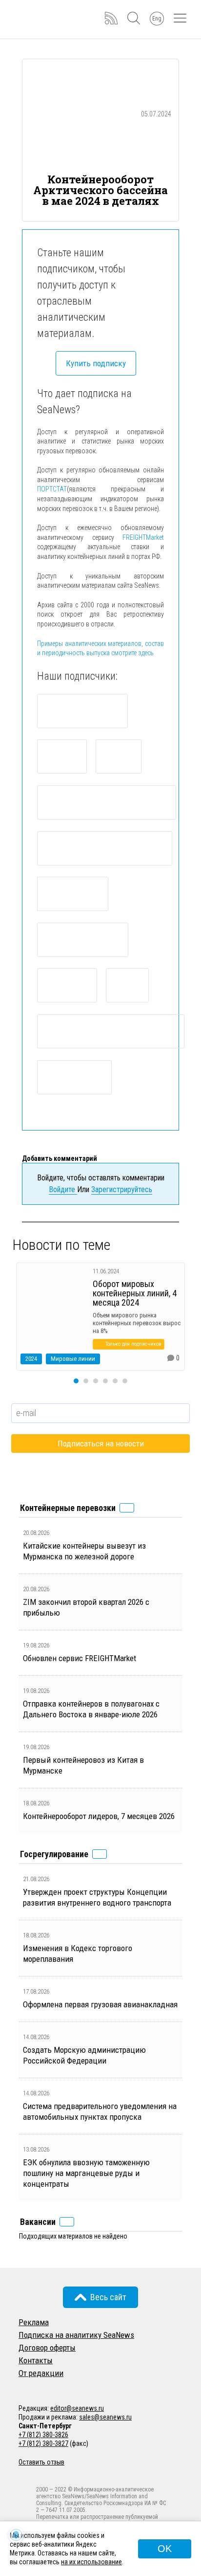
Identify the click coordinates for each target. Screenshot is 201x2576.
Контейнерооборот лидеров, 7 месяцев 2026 (99, 1816)
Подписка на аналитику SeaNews (76, 2335)
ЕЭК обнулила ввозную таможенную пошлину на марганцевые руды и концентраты (86, 2173)
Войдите (63, 1189)
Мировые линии (73, 1359)
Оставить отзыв (41, 2462)
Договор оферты (47, 2348)
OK (165, 2549)
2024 (31, 1359)
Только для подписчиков (133, 1344)
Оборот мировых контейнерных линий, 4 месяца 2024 (135, 1293)
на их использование (91, 2562)
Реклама (34, 2322)
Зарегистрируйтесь (122, 1189)
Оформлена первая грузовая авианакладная (100, 2004)
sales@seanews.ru (105, 2417)
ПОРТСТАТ (52, 489)
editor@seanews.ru (77, 2408)
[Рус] (23, 2386)
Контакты (36, 2360)
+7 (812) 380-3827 (43, 2443)
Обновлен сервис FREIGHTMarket (80, 1658)
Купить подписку (96, 363)
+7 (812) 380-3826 (43, 2435)
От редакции (41, 2373)
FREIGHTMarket (143, 537)
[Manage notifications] (16, 2535)
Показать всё (127, 1508)
